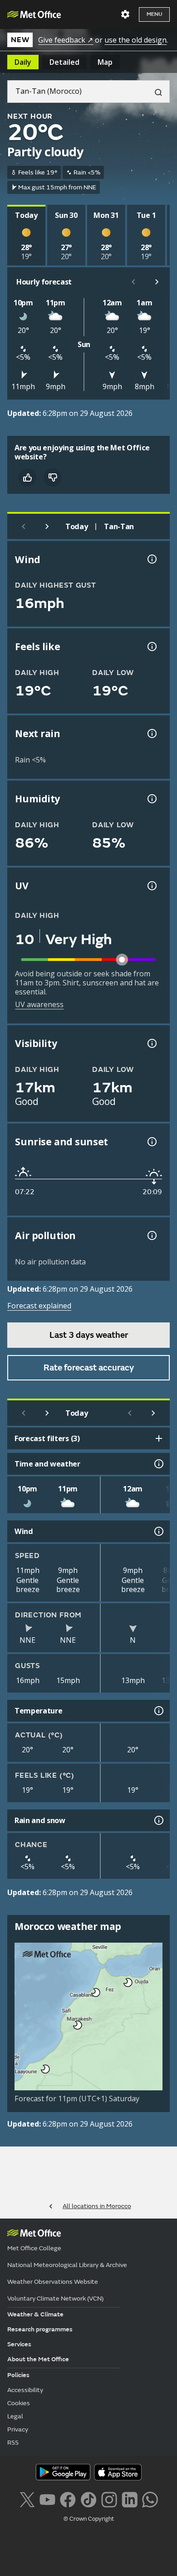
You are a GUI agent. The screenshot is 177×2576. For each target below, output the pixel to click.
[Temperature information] (158, 1711)
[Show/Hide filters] (159, 1438)
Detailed (64, 62)
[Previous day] (24, 526)
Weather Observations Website (53, 2282)
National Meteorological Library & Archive (67, 2265)
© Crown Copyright (89, 2519)
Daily (23, 62)
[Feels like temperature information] (151, 646)
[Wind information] (158, 1531)
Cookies (19, 2403)
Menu (154, 14)
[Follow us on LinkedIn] (130, 2499)
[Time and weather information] (158, 1464)
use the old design (135, 40)
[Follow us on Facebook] (68, 2499)
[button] (127, 1981)
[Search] (155, 92)
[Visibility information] (151, 1043)
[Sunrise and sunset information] (151, 1142)
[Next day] (47, 526)
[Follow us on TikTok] (88, 2499)
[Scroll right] (157, 282)
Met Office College (34, 2248)
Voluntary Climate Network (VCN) (55, 2299)
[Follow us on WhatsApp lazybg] (150, 2499)
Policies (18, 2375)
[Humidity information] (151, 799)
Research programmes (40, 2329)
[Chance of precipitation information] (151, 733)
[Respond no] (53, 478)
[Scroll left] (133, 282)
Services (19, 2344)
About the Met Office (38, 2359)
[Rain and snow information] (158, 1820)
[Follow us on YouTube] (47, 2499)
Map (105, 62)
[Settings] (125, 14)
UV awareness (39, 1004)
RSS (13, 2443)
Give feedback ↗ (66, 40)
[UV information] (151, 886)
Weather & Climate (35, 2314)
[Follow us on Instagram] (109, 2499)
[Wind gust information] (151, 559)
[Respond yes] (27, 478)
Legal (15, 2416)
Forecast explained (39, 1306)
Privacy (18, 2429)
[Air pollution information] (151, 1235)
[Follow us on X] (27, 2499)
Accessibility (25, 2390)
